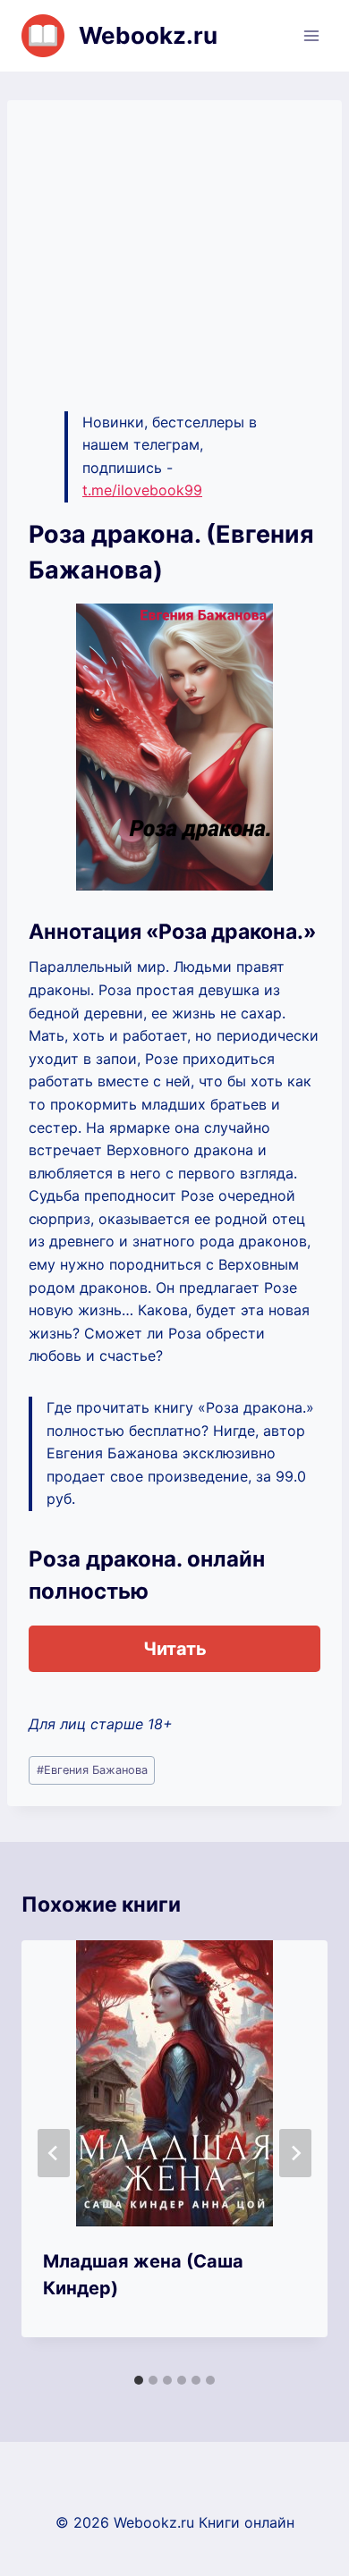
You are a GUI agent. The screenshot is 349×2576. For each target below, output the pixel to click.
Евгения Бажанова (92, 1770)
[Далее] (295, 2153)
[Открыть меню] (311, 35)
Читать (175, 1649)
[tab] (139, 2380)
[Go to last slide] (54, 2153)
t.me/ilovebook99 (142, 490)
